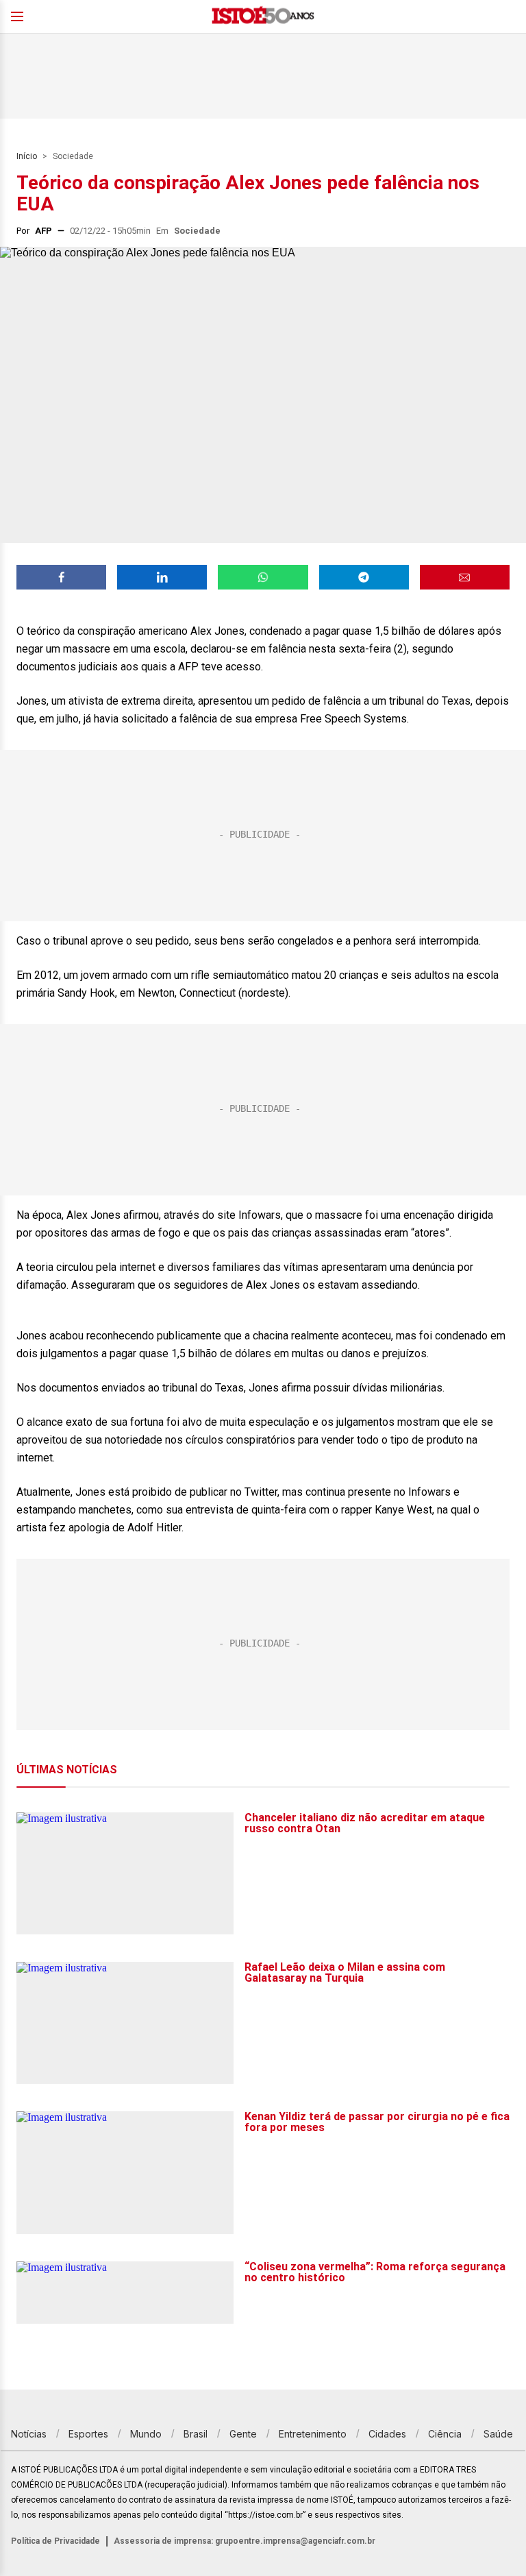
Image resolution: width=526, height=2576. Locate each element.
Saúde (498, 2434)
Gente (243, 2434)
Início (27, 156)
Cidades (387, 2434)
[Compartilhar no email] (465, 577)
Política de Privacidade (55, 2541)
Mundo (146, 2434)
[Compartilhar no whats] (263, 577)
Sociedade (73, 156)
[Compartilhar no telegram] (364, 577)
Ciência (445, 2434)
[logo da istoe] (263, 17)
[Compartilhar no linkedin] (162, 577)
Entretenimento (313, 2434)
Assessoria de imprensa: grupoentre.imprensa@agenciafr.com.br (245, 2541)
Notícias (29, 2434)
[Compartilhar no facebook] (61, 577)
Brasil (196, 2434)
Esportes (88, 2434)
